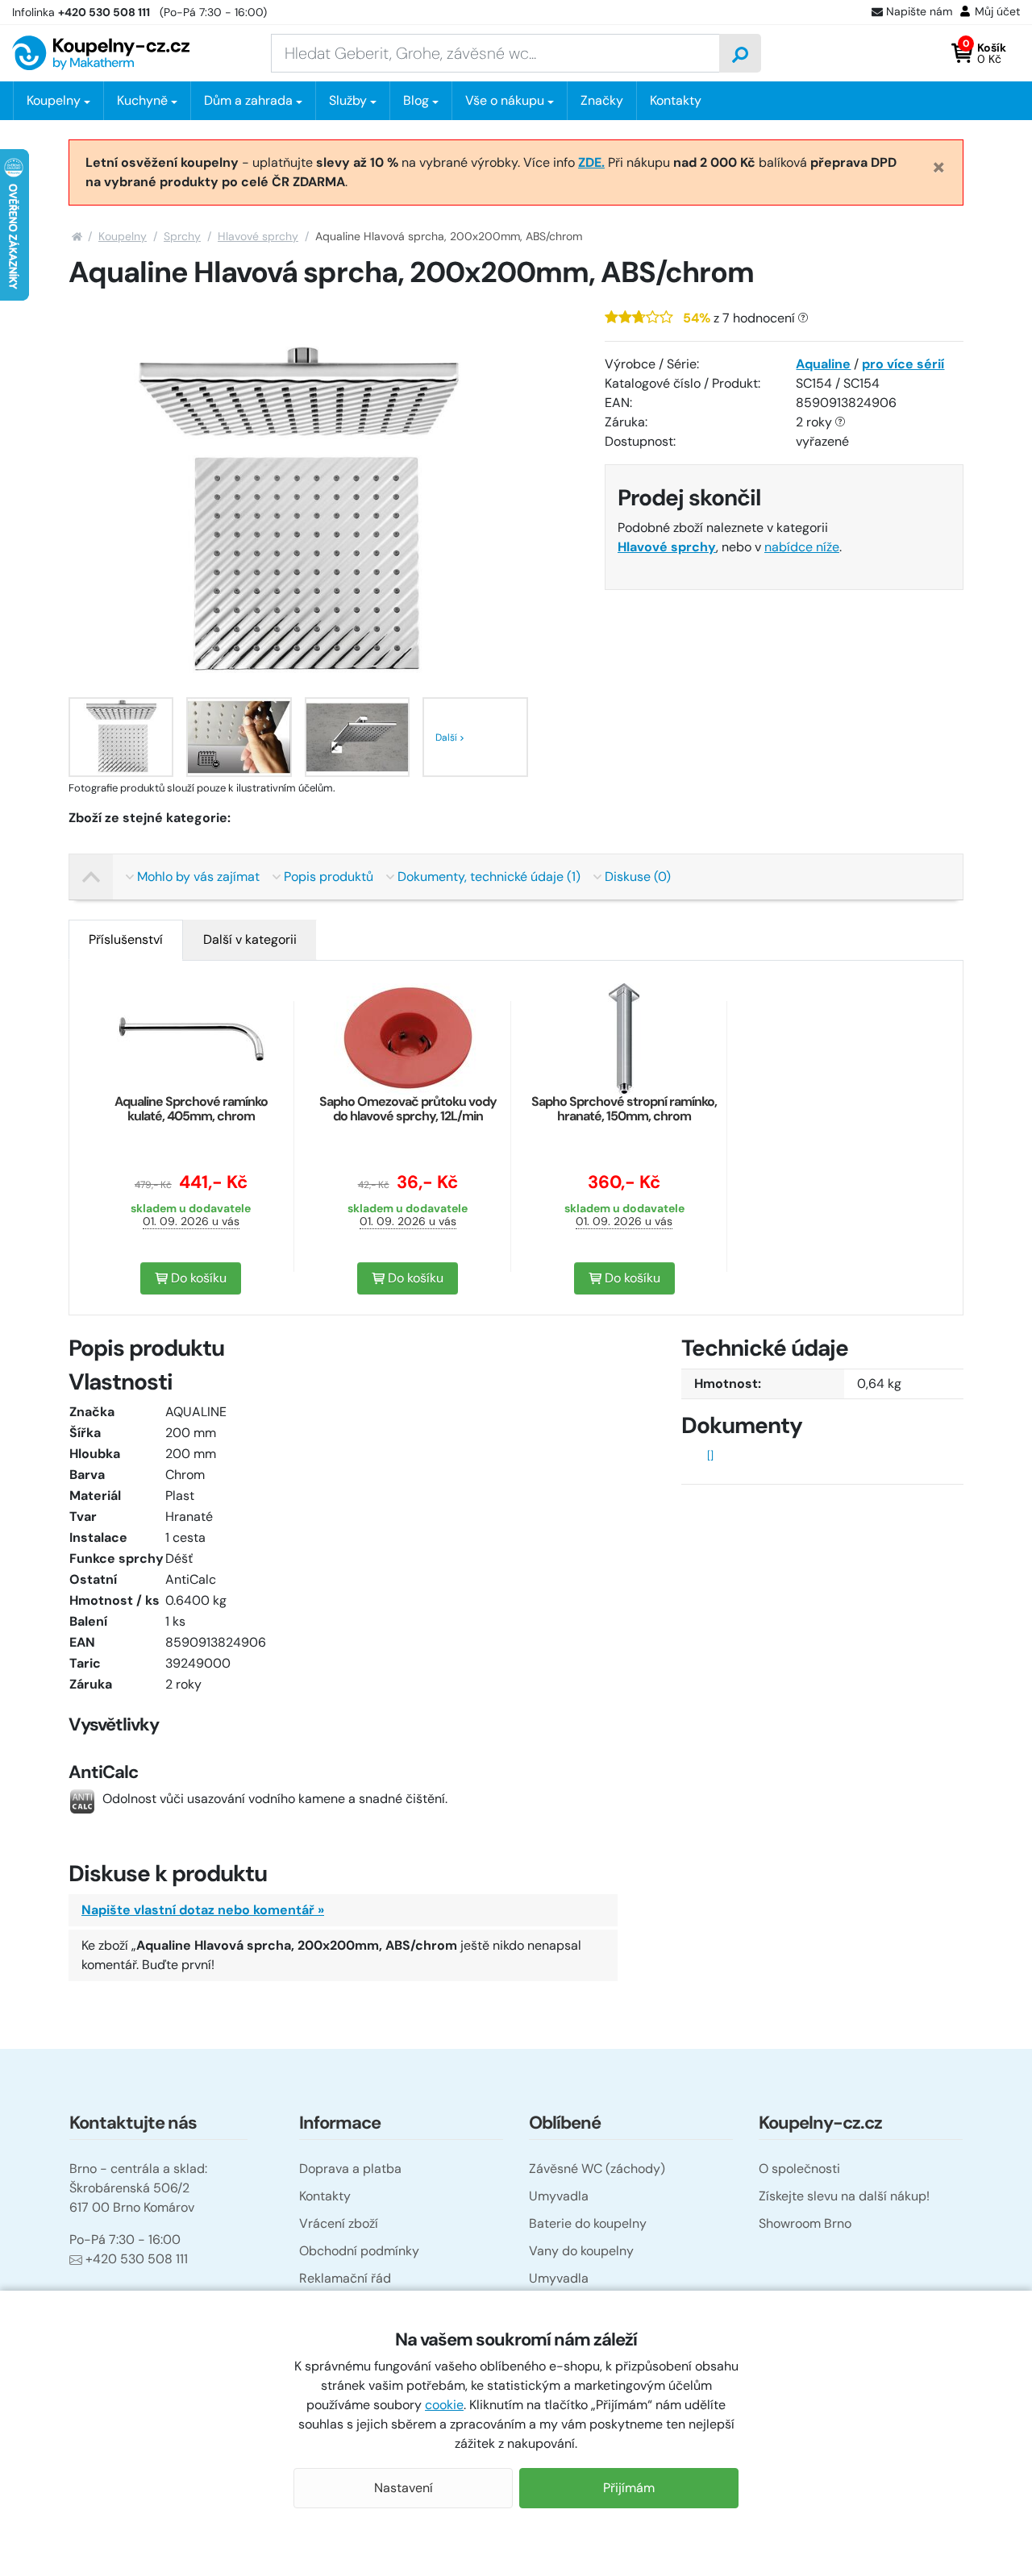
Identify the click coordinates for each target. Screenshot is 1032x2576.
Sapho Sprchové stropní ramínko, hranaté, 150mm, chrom (624, 1109)
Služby (348, 100)
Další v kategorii (250, 939)
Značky (602, 100)
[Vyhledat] (740, 53)
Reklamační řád (345, 2278)
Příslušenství (126, 939)
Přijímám (629, 2488)
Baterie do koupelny (588, 2223)
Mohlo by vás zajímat (198, 877)
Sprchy (182, 236)
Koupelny (123, 236)
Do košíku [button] (197, 1278)
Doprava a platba (350, 2169)
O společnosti (799, 2169)
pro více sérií (903, 364)
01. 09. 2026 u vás (191, 1221)
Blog (416, 100)
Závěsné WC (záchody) (597, 2169)
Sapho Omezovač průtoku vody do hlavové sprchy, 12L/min (408, 1109)
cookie (444, 2405)
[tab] (126, 940)
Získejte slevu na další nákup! (844, 2196)
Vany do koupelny (581, 2251)
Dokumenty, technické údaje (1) (489, 877)
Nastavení (404, 2488)
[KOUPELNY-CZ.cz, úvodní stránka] (101, 53)
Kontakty (676, 100)
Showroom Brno (805, 2223)
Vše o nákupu (505, 100)
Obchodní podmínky (359, 2251)
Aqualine (823, 364)
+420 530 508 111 (137, 2259)
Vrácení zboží (339, 2223)
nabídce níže (802, 547)
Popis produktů (329, 877)
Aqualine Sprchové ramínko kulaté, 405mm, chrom (191, 1109)
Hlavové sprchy (258, 236)
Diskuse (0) (638, 877)
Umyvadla (559, 2196)
